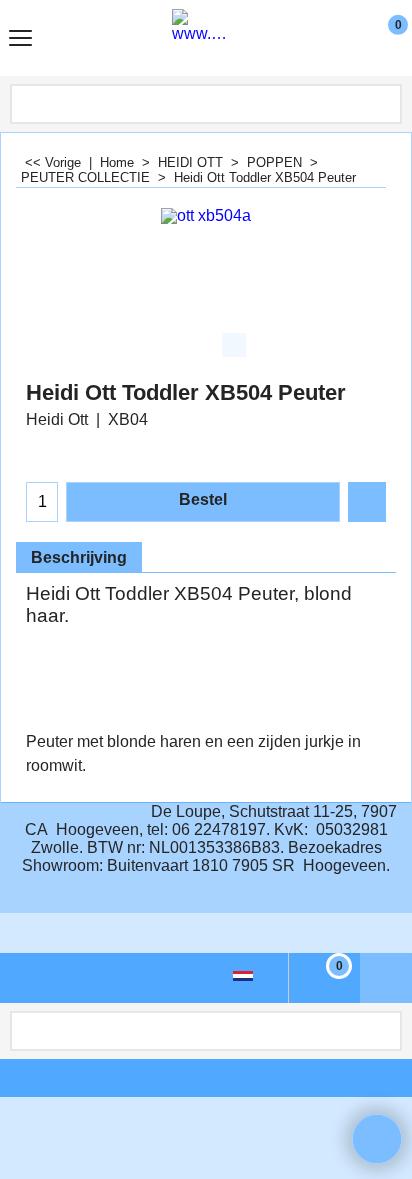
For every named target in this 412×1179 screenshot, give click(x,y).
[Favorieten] (367, 502)
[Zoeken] (385, 104)
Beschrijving (79, 557)
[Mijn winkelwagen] (379, 38)
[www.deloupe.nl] (202, 38)
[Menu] (20, 40)
